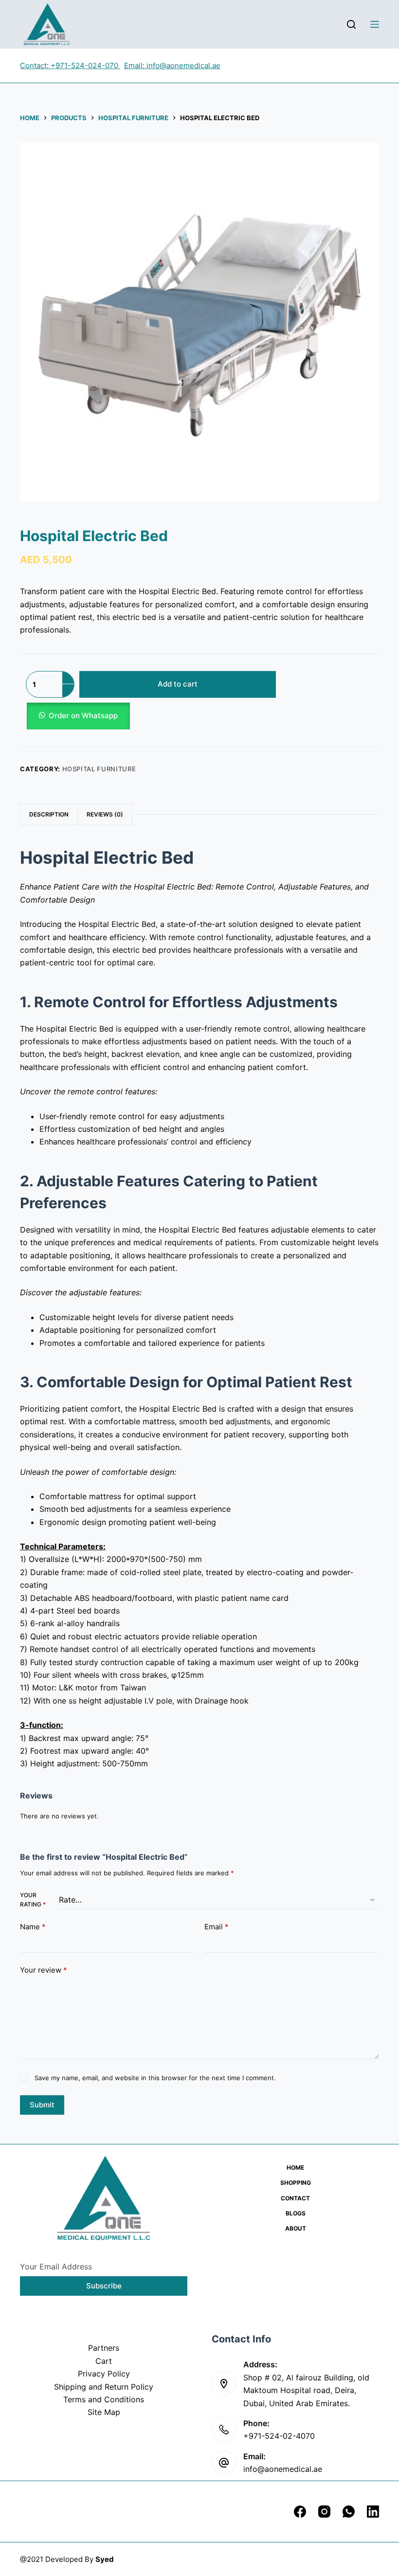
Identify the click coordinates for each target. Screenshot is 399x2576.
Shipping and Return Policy (104, 2387)
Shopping (296, 2183)
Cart (104, 2361)
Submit (42, 2105)
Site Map (104, 2412)
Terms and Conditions (104, 2399)
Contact (295, 2198)
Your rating (33, 1900)
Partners (104, 2348)
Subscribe (104, 2286)
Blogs (296, 2213)
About (296, 2228)
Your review (44, 1970)
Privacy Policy (104, 2374)
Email (217, 1927)
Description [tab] (49, 814)
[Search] (351, 24)
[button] (151, 716)
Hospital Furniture (99, 769)
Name (33, 1927)
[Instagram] (324, 2512)
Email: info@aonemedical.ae (172, 65)
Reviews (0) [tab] (105, 814)
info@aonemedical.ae (283, 2469)
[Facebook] (300, 2512)
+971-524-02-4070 (279, 2436)
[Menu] (375, 24)
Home (295, 2168)
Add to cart (178, 684)
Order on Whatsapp (83, 716)
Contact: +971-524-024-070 (70, 65)
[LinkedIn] (373, 2512)
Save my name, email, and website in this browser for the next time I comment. (155, 2078)
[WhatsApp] (349, 2512)
